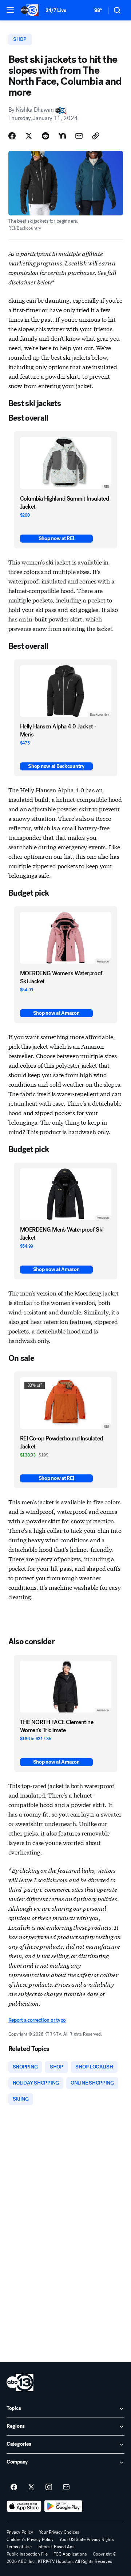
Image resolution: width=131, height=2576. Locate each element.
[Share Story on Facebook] (12, 136)
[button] (10, 10)
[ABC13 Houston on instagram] (49, 2487)
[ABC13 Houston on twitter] (31, 2487)
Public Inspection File (27, 2554)
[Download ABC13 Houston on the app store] (24, 2506)
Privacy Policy (20, 2532)
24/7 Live (56, 10)
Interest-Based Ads (56, 2547)
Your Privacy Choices (59, 2532)
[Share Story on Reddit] (45, 136)
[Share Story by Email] (79, 136)
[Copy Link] (96, 136)
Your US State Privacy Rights (87, 2539)
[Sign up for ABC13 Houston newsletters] (66, 2487)
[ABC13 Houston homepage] (29, 10)
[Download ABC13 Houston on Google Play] (63, 2506)
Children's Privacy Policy (30, 2539)
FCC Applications (70, 2554)
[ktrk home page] (20, 2382)
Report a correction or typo (37, 2020)
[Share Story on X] (29, 136)
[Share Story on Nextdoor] (62, 136)
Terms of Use (19, 2547)
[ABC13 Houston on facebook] (14, 2487)
